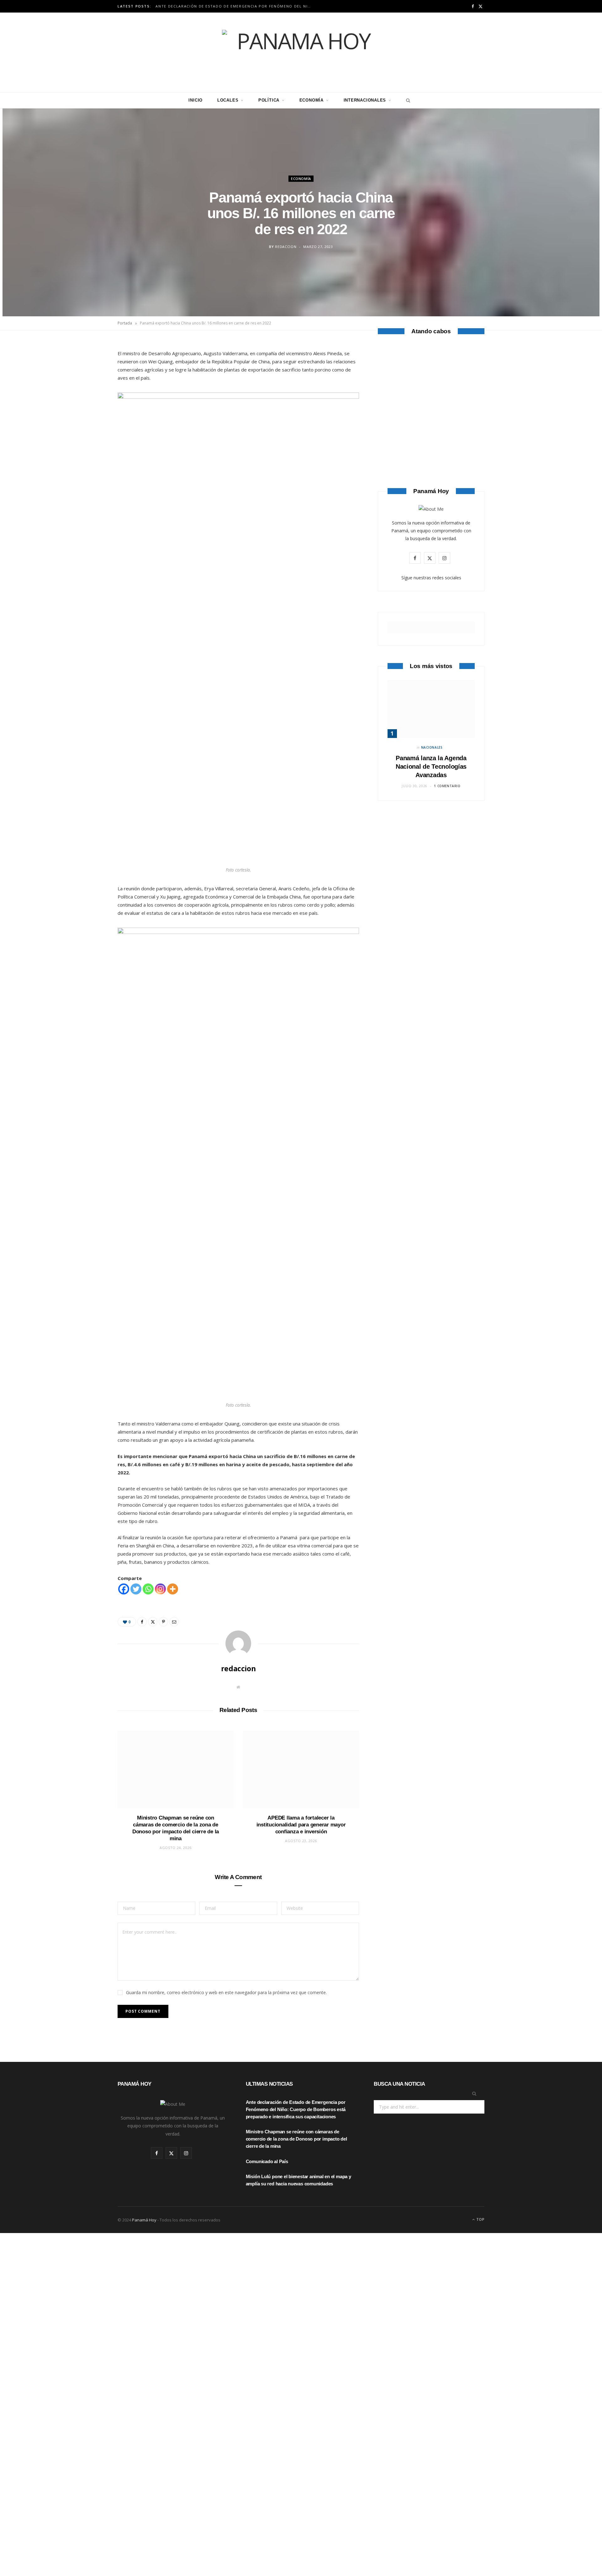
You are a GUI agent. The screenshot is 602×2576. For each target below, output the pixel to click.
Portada (125, 323)
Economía (312, 100)
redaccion (286, 247)
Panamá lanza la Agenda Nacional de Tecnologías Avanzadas (431, 766)
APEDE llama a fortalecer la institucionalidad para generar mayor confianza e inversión (301, 1825)
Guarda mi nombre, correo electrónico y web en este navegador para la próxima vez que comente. (226, 1992)
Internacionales (365, 100)
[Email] (88, 414)
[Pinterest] (88, 398)
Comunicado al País (267, 2161)
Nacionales (432, 747)
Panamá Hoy (144, 2220)
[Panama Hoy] (301, 52)
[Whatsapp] (148, 1589)
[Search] (407, 100)
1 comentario (447, 786)
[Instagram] (160, 1589)
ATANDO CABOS (431, 437)
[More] (173, 1589)
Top (480, 2219)
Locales (228, 100)
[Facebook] (88, 366)
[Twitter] (88, 382)
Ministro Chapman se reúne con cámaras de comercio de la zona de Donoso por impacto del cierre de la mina (296, 2139)
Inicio (195, 100)
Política (269, 100)
